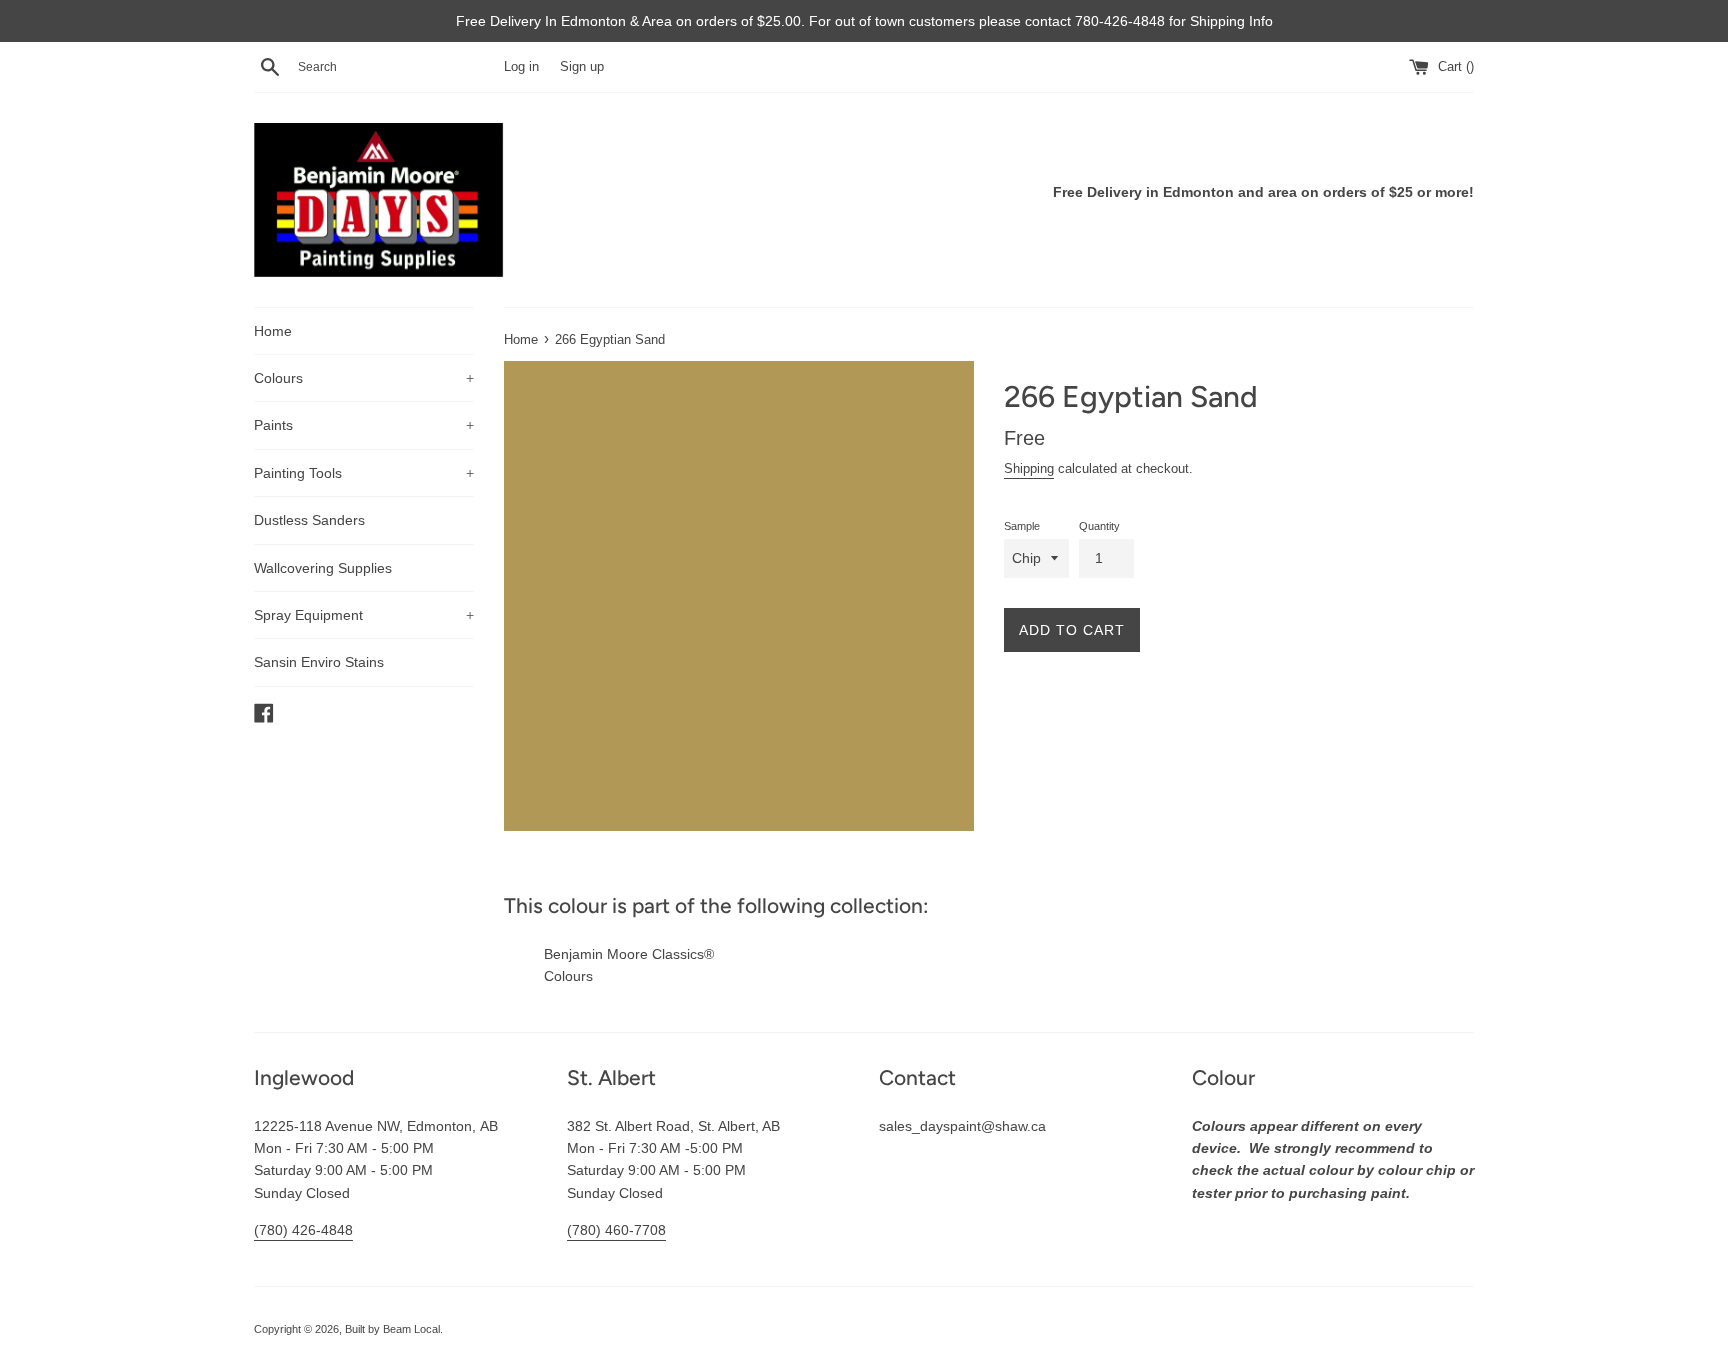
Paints (364, 425)
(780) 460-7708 (616, 1230)
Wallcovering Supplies (323, 568)
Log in (521, 67)
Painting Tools (364, 473)
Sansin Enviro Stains (319, 662)
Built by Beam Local (392, 1329)
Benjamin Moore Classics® (629, 954)
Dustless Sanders (309, 520)
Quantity (1099, 526)
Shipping (1029, 468)
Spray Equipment (364, 615)
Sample (1022, 526)
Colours (364, 378)
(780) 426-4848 (303, 1230)
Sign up (582, 67)
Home (273, 331)
